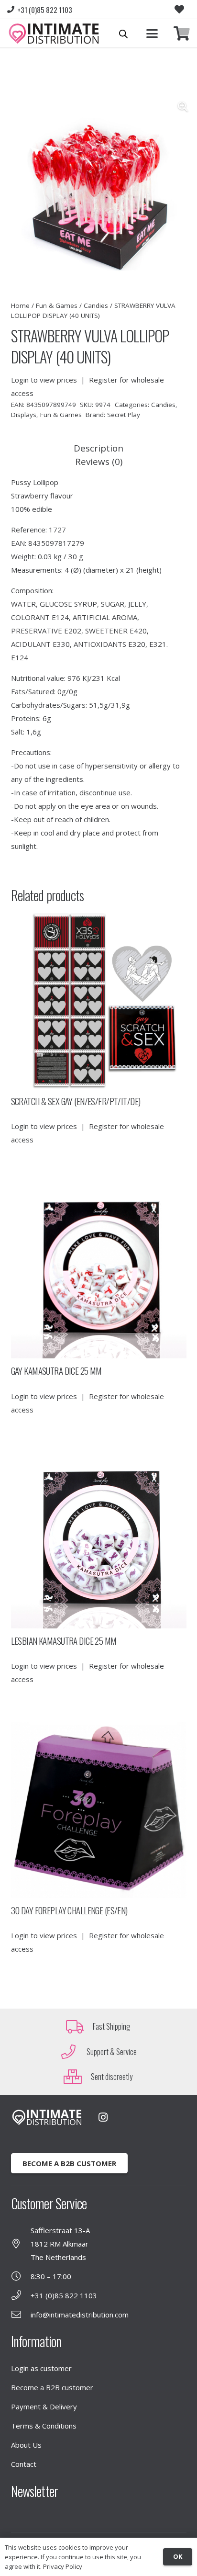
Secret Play (124, 415)
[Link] (182, 34)
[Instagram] (103, 2117)
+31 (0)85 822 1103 (64, 2295)
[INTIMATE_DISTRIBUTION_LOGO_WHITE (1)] (47, 2118)
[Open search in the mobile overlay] (123, 34)
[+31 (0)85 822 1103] (21, 2295)
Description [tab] (98, 448)
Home (20, 305)
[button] (152, 34)
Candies (96, 305)
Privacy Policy (63, 2566)
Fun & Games (57, 305)
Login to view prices (44, 380)
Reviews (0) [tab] (99, 461)
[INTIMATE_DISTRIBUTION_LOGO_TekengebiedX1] (54, 34)
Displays (24, 415)
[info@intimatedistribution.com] (21, 2315)
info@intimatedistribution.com (80, 2315)
